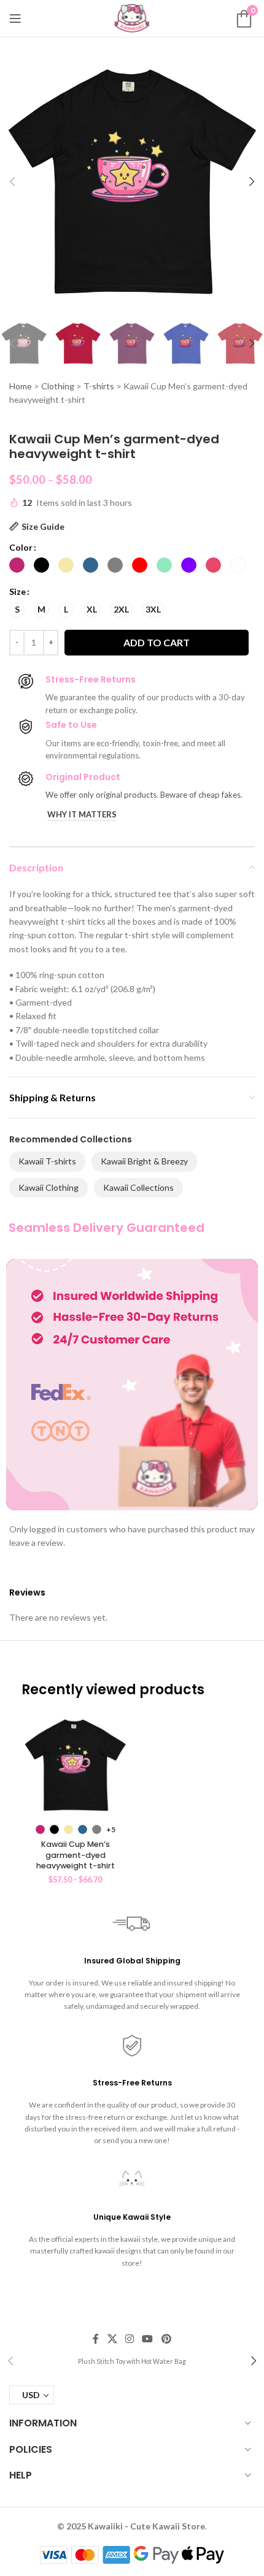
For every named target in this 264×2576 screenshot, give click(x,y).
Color (21, 547)
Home (21, 386)
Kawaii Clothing (49, 1187)
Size (17, 591)
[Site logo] (132, 17)
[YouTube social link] (148, 2339)
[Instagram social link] (129, 2339)
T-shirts (99, 386)
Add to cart (157, 642)
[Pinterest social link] (166, 2339)
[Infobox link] (132, 2361)
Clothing (58, 386)
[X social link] (112, 2339)
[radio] (17, 565)
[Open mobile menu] (15, 18)
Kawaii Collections (138, 1187)
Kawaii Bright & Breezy (144, 1161)
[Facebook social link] (96, 2339)
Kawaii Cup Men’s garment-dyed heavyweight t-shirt (76, 1855)
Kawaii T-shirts (47, 1161)
